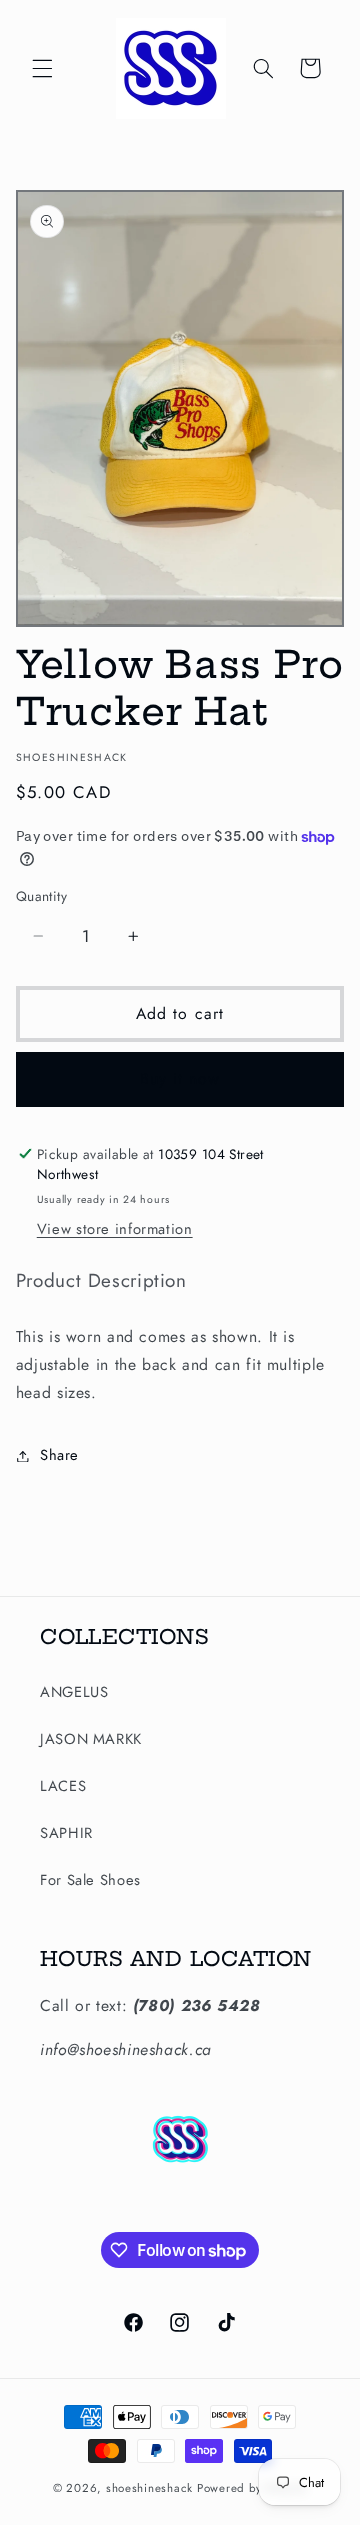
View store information (115, 1229)
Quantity (41, 896)
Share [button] (59, 1455)
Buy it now (180, 1078)
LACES (63, 1786)
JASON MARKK (91, 1739)
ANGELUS (74, 1692)
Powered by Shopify (252, 2488)
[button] (42, 68)
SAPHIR (66, 1833)
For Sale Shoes (90, 1880)
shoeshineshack (149, 2488)
